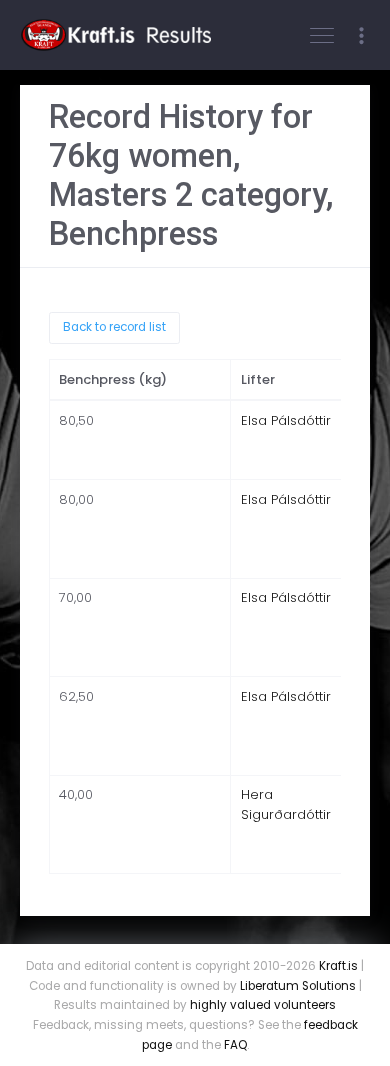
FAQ (235, 1045)
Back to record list (114, 327)
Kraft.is (338, 966)
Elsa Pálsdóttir (286, 420)
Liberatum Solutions (298, 986)
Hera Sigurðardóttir (286, 804)
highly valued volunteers (263, 1005)
